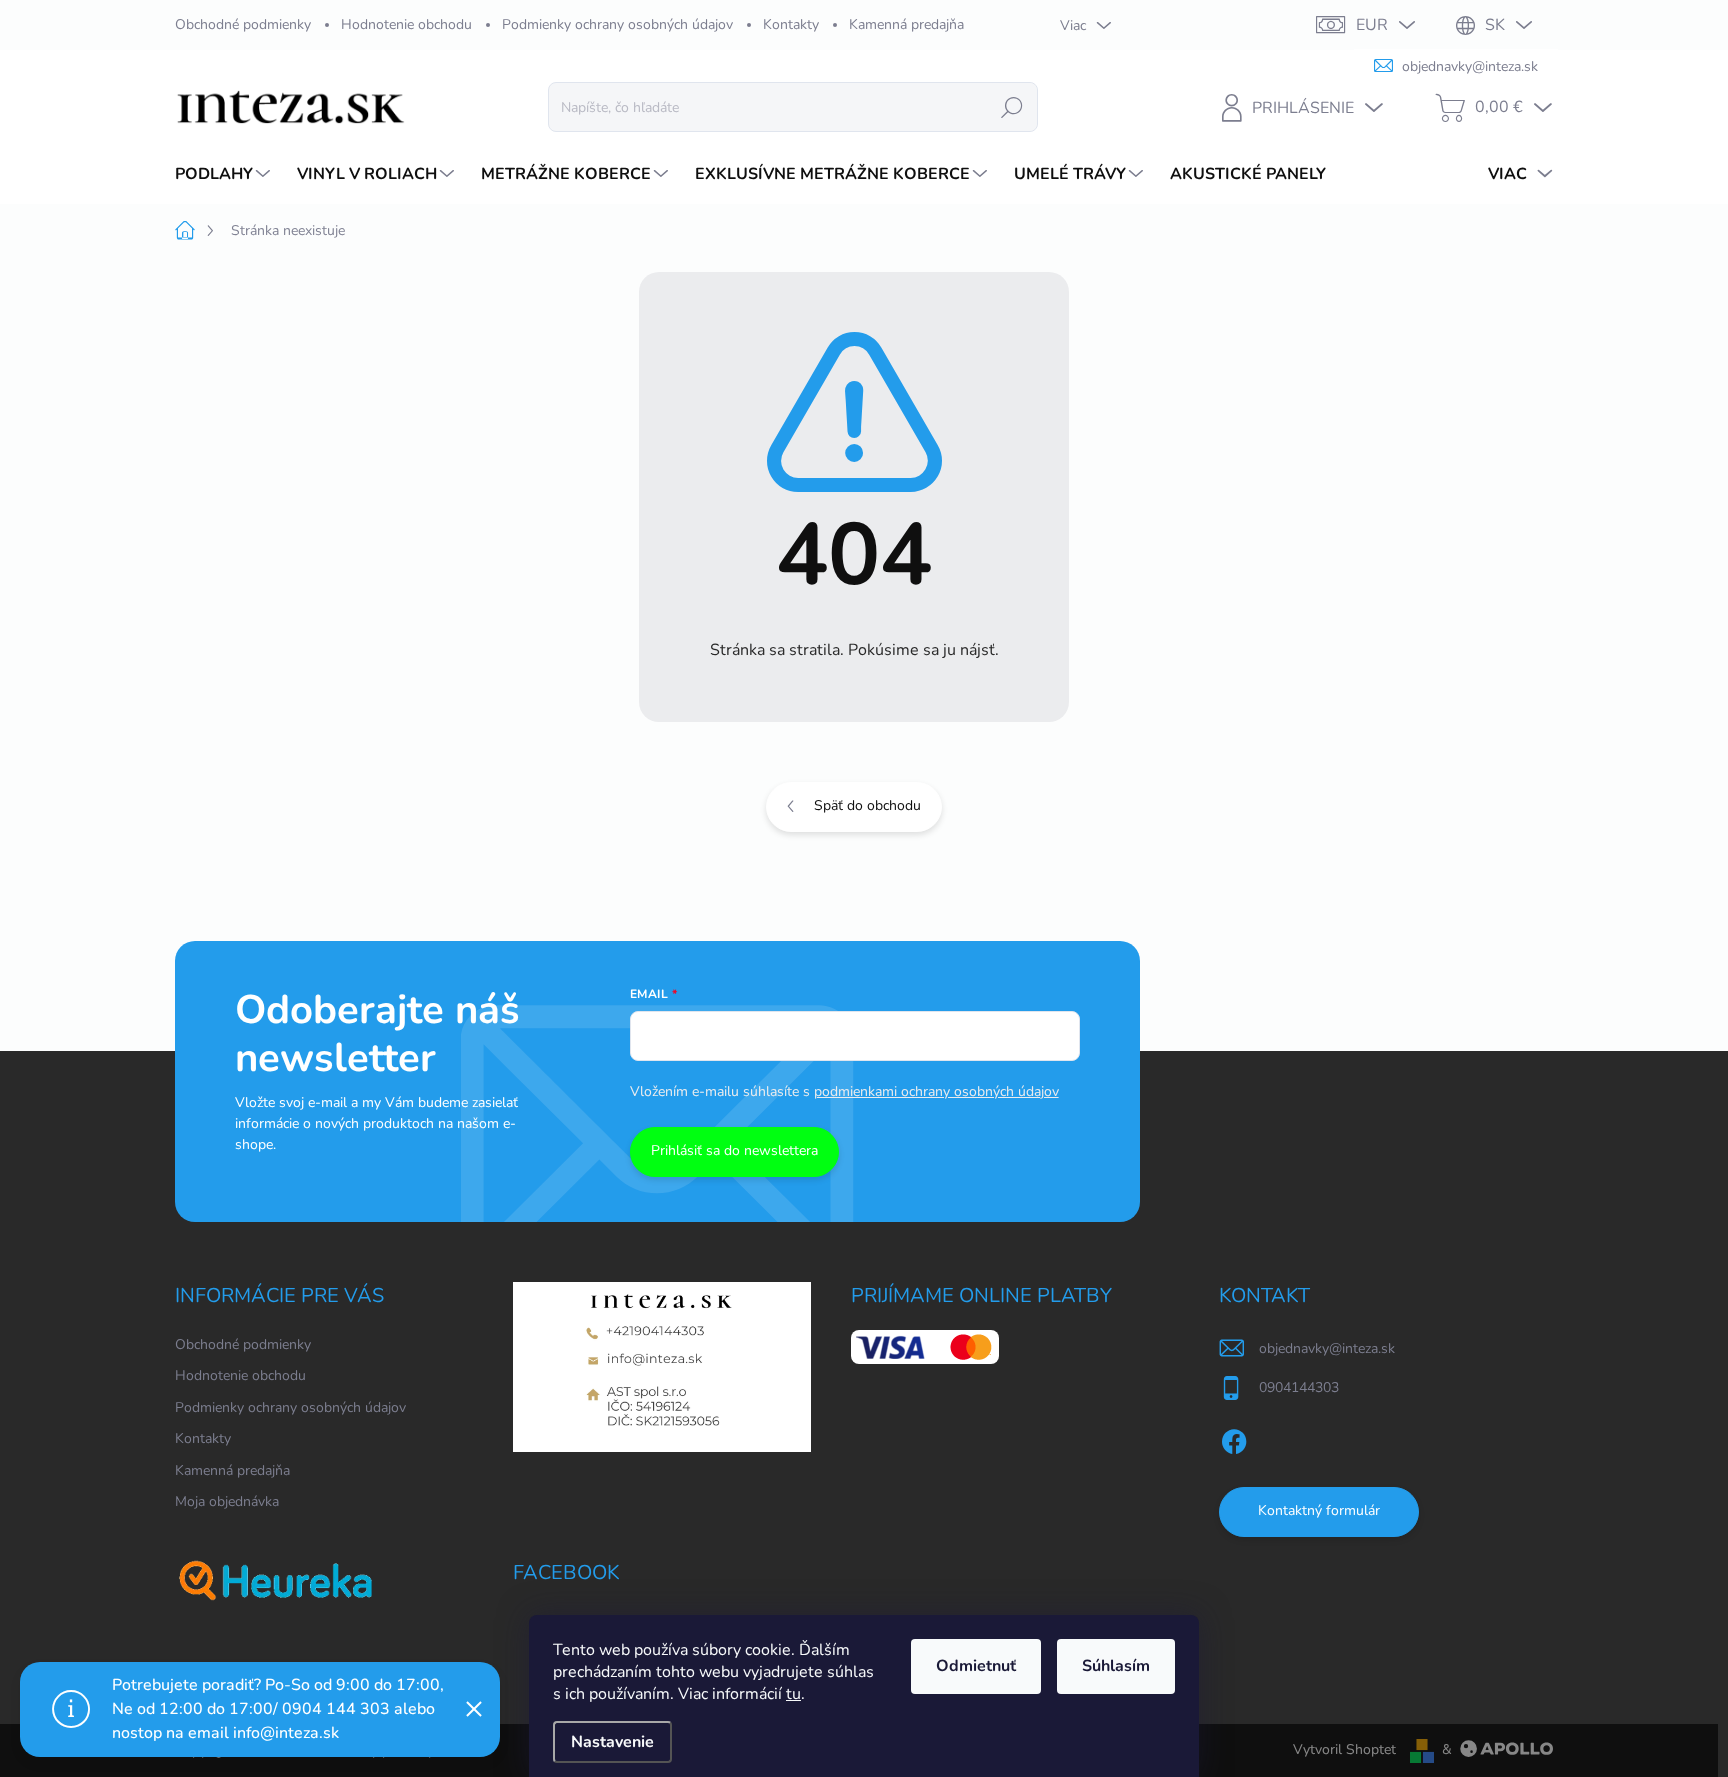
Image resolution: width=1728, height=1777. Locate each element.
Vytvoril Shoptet (1344, 1749)
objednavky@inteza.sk (1327, 1348)
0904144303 (1299, 1387)
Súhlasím (1116, 1666)
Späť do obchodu (867, 805)
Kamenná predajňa (906, 24)
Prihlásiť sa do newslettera (734, 1150)
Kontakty (791, 24)
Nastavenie (612, 1742)
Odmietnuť (976, 1666)
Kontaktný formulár (1319, 1510)
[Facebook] (1234, 1438)
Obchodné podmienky (243, 24)
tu (793, 1694)
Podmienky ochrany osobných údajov (617, 24)
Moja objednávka (227, 1501)
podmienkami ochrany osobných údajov (936, 1091)
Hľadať (1012, 106)
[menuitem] (225, 174)
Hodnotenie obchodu (406, 24)
